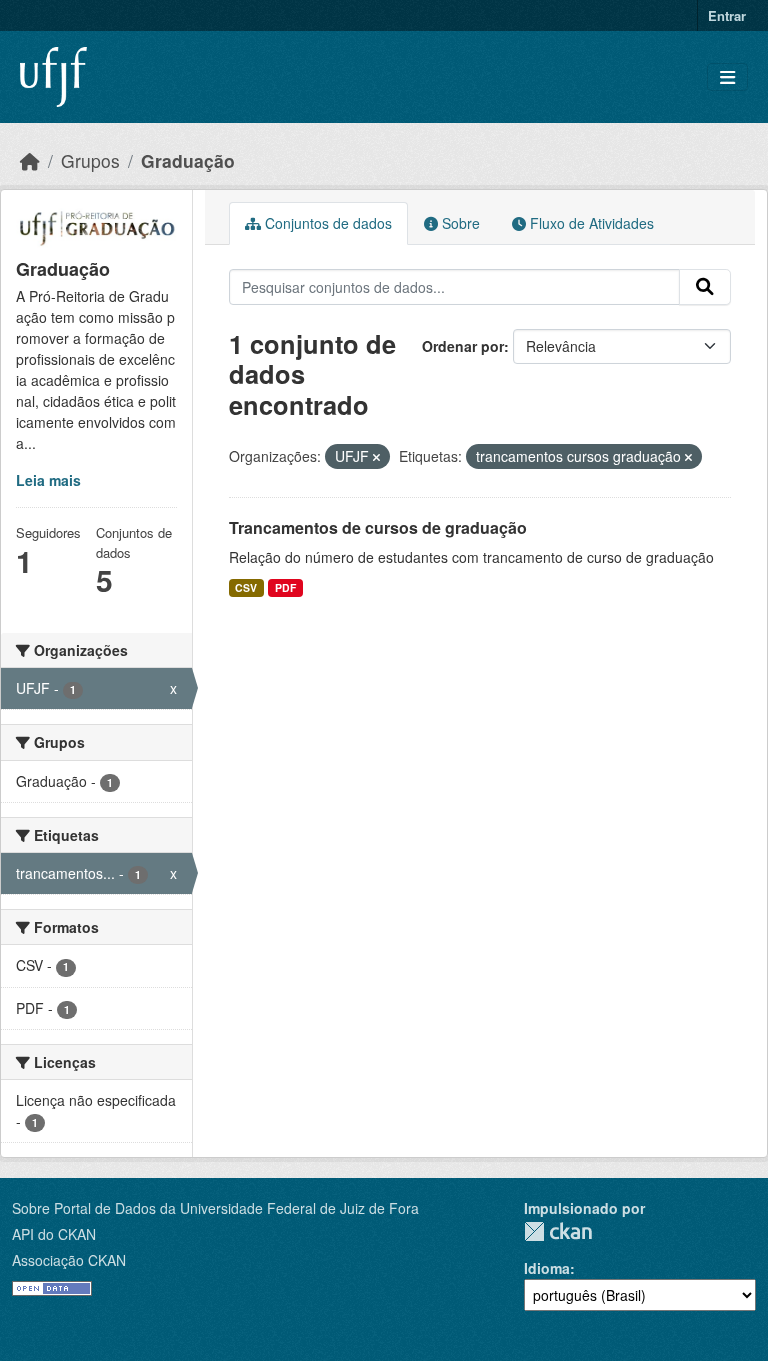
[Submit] (705, 287)
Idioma (547, 1268)
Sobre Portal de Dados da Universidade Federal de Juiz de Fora (215, 1208)
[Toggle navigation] (727, 77)
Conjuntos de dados (326, 223)
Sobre (459, 223)
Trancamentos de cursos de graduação (378, 527)
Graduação (188, 160)
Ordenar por (463, 346)
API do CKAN (54, 1234)
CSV (246, 587)
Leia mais (48, 480)
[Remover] (376, 457)
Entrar (727, 15)
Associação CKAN (69, 1260)
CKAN (558, 1231)
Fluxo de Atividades (590, 223)
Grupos (90, 160)
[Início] (30, 160)
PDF (285, 587)
